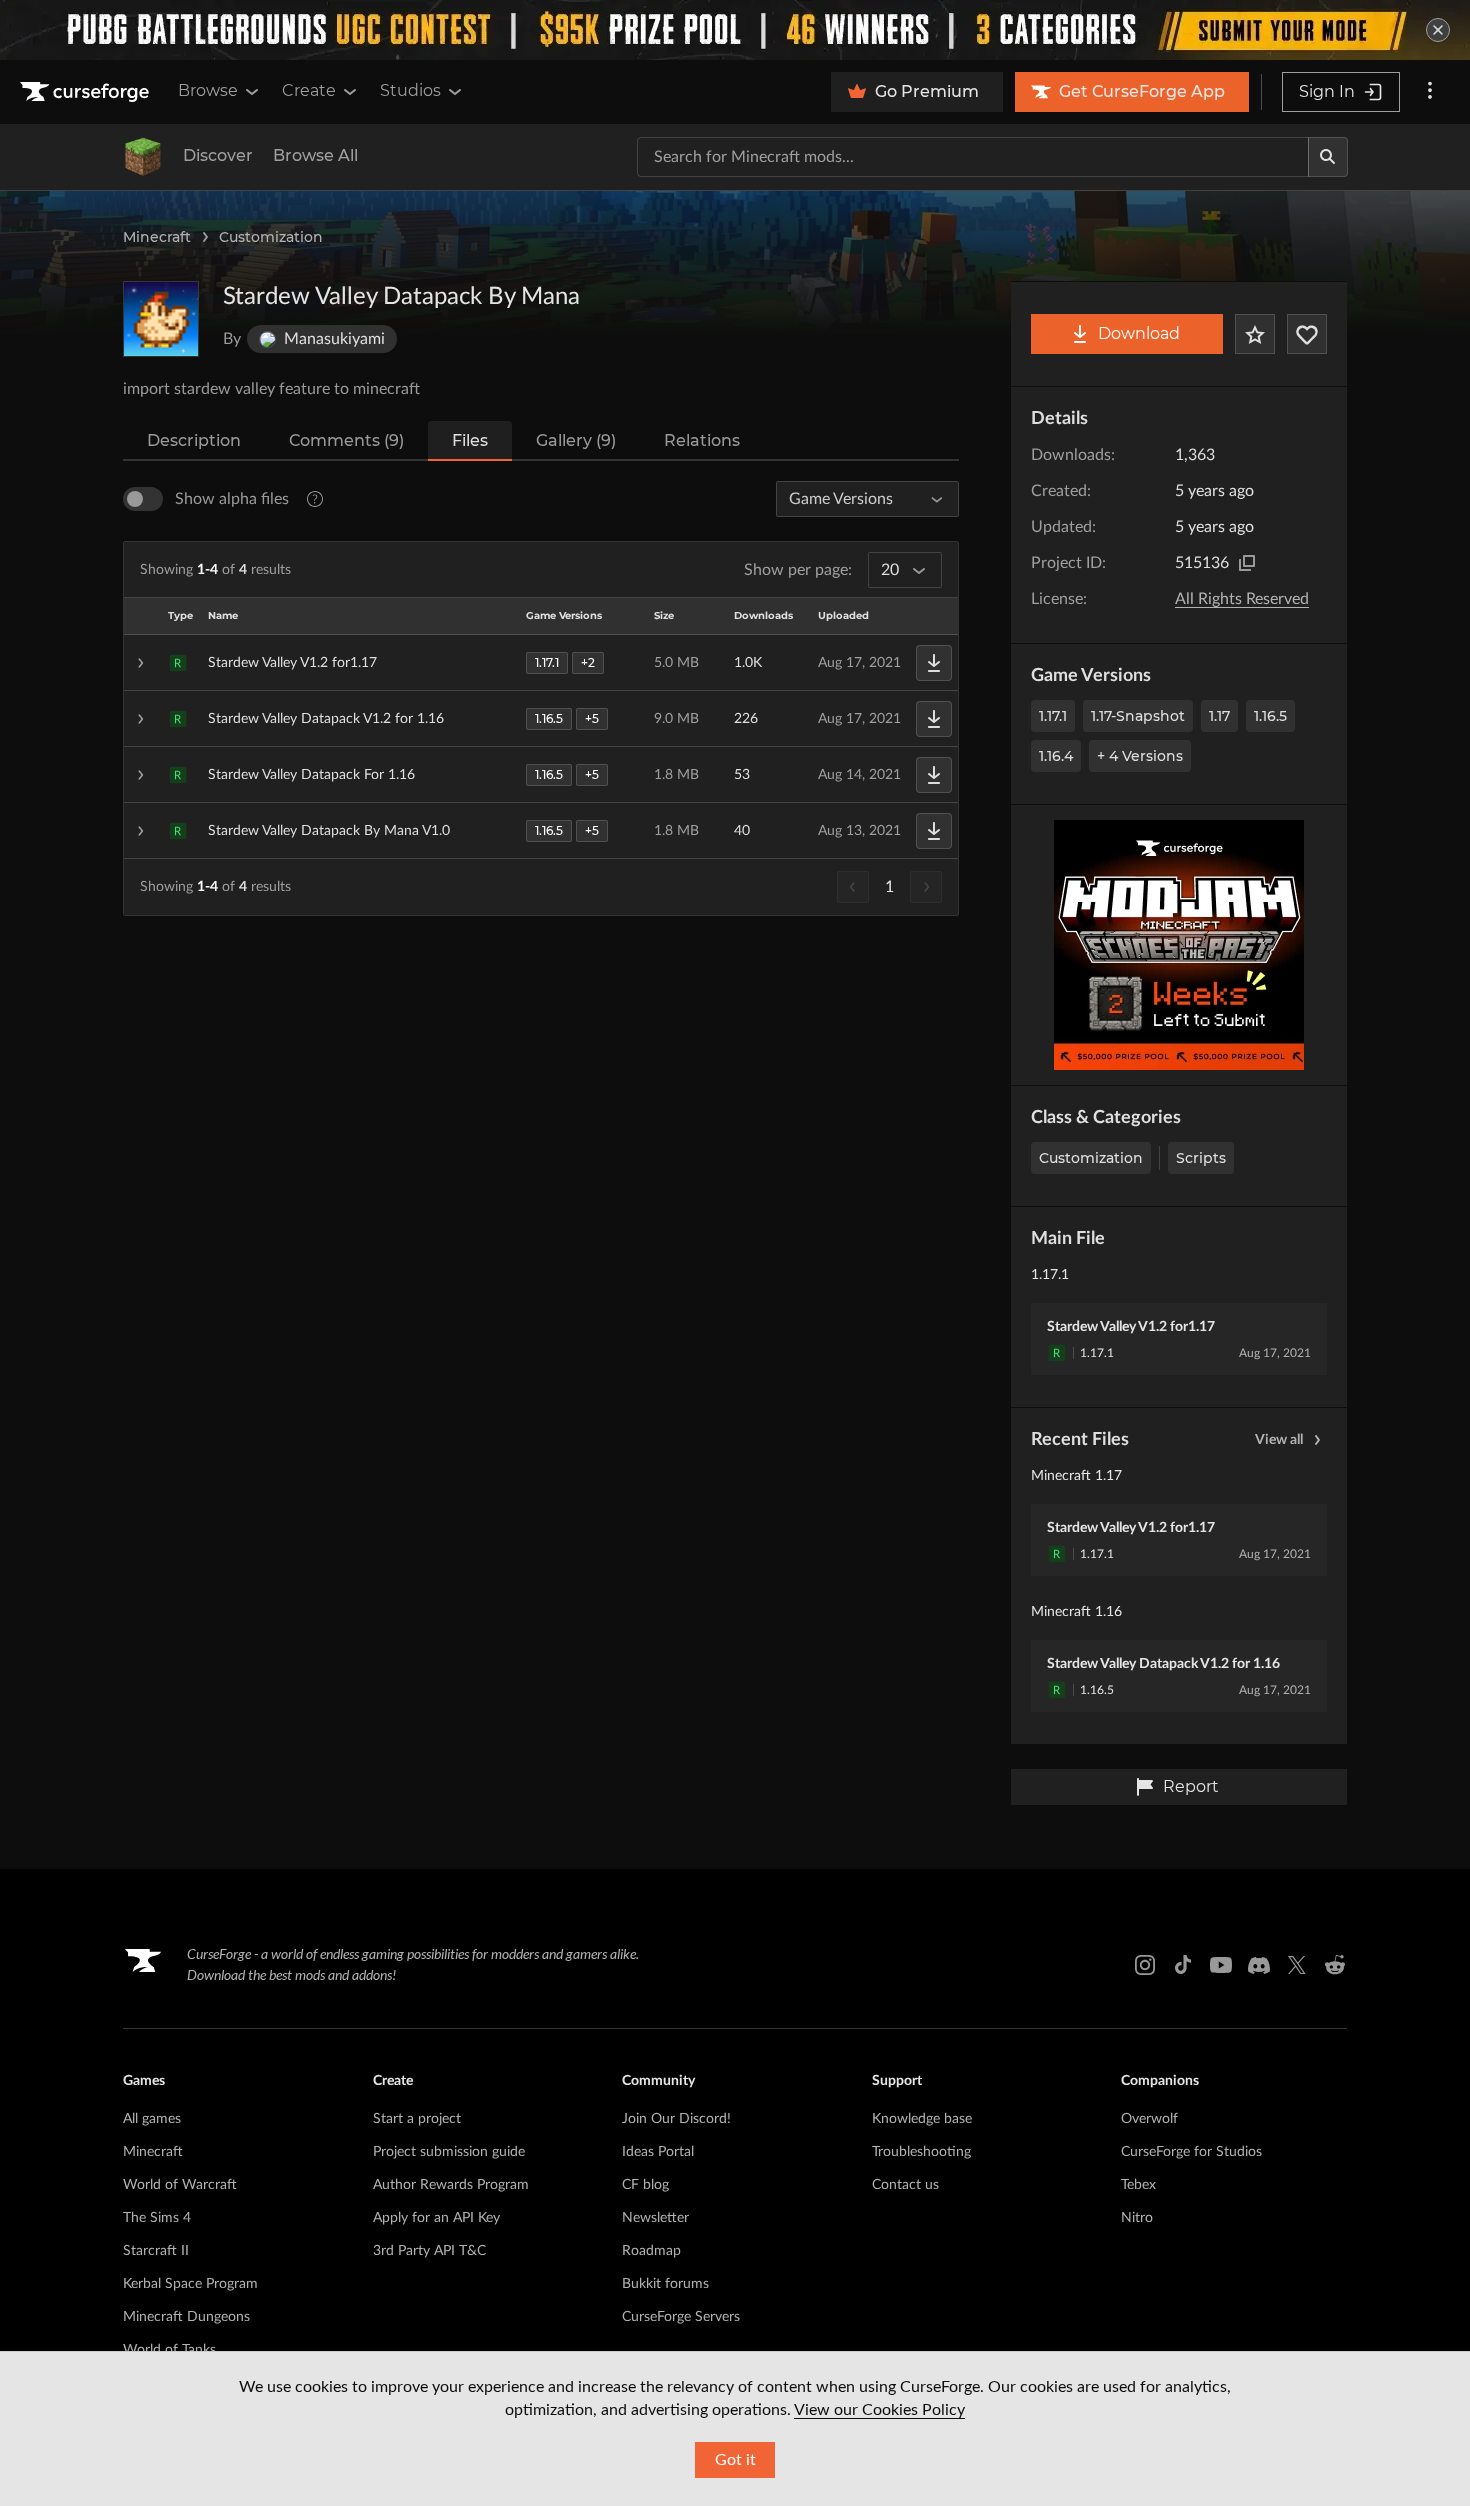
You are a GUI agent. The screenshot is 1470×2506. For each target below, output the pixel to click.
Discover (218, 155)
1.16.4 (1056, 756)
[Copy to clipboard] (1247, 563)
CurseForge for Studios (1191, 2152)
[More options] (1430, 92)
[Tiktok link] (1183, 1965)
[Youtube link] (1221, 1965)
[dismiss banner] (1438, 30)
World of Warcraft (180, 2185)
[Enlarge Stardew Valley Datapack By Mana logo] (161, 319)
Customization (271, 237)
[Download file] (934, 663)
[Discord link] (1259, 1965)
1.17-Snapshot (1138, 716)
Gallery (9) (576, 440)
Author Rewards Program (451, 2185)
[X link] (1297, 1965)
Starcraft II (156, 2251)
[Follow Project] (1307, 334)
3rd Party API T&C (429, 2251)
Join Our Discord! (676, 2119)
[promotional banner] (735, 30)
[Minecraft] (143, 157)
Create (309, 90)
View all (1279, 1440)
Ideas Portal (658, 2152)
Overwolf (1149, 2119)
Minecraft (157, 237)
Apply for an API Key (436, 2218)
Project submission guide (449, 2152)
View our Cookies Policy (879, 2410)
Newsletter (655, 2218)
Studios (410, 90)
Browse (208, 90)
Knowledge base (922, 2119)
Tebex (1138, 2185)
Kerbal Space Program (190, 2284)
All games (152, 2119)
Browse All (315, 155)
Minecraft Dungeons (186, 2317)
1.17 (1219, 716)
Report (1191, 1786)
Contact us (905, 2185)
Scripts (1201, 1158)
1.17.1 (1053, 716)
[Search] (1328, 157)
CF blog (645, 2185)
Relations (702, 440)
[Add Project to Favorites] (1255, 334)
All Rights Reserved (1242, 599)
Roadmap (651, 2251)
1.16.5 (1270, 716)
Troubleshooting (921, 2152)
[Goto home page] (87, 92)
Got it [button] (735, 2460)
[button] (541, 663)
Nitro (1137, 2218)
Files (470, 440)
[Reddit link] (1335, 1965)
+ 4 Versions (1140, 756)
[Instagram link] (1145, 1965)
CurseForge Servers (681, 2317)
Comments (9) (346, 440)
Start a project (417, 2119)
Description (194, 440)
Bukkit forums (665, 2284)
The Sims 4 (157, 2218)
